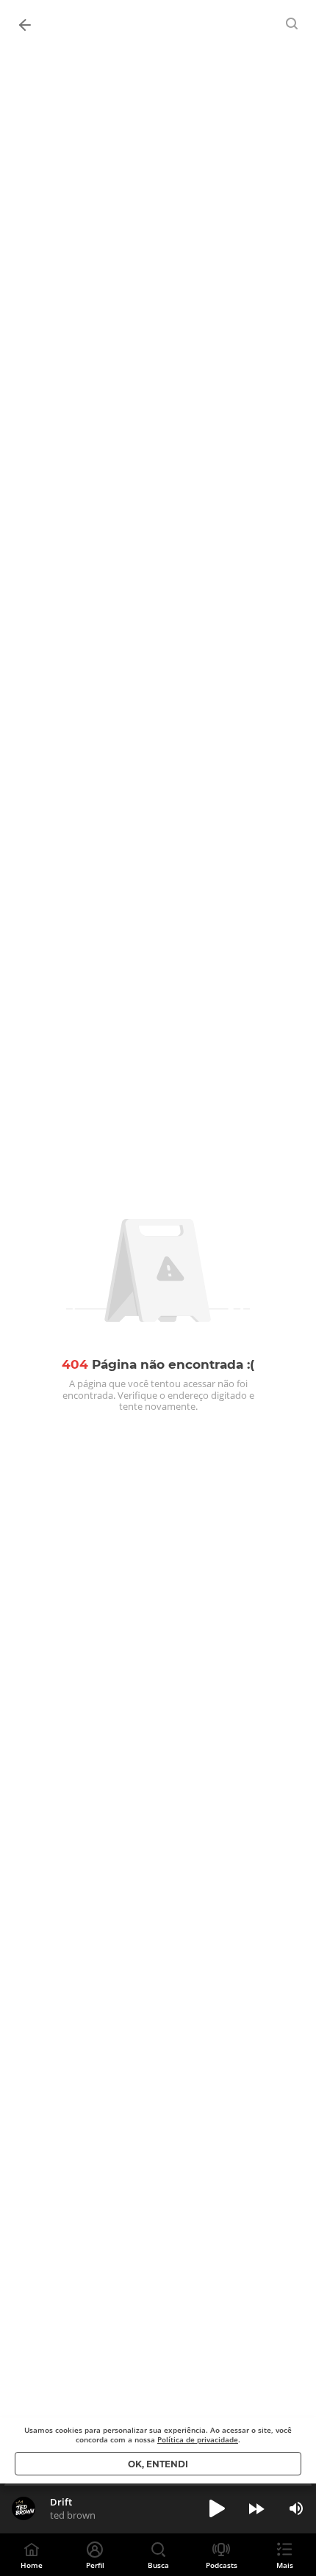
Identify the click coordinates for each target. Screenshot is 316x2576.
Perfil (95, 2565)
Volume (296, 2508)
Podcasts (222, 2565)
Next (256, 2508)
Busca (158, 2565)
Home (32, 2565)
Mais (285, 2565)
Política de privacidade (198, 2439)
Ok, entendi (158, 2464)
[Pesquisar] (292, 23)
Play (217, 2508)
